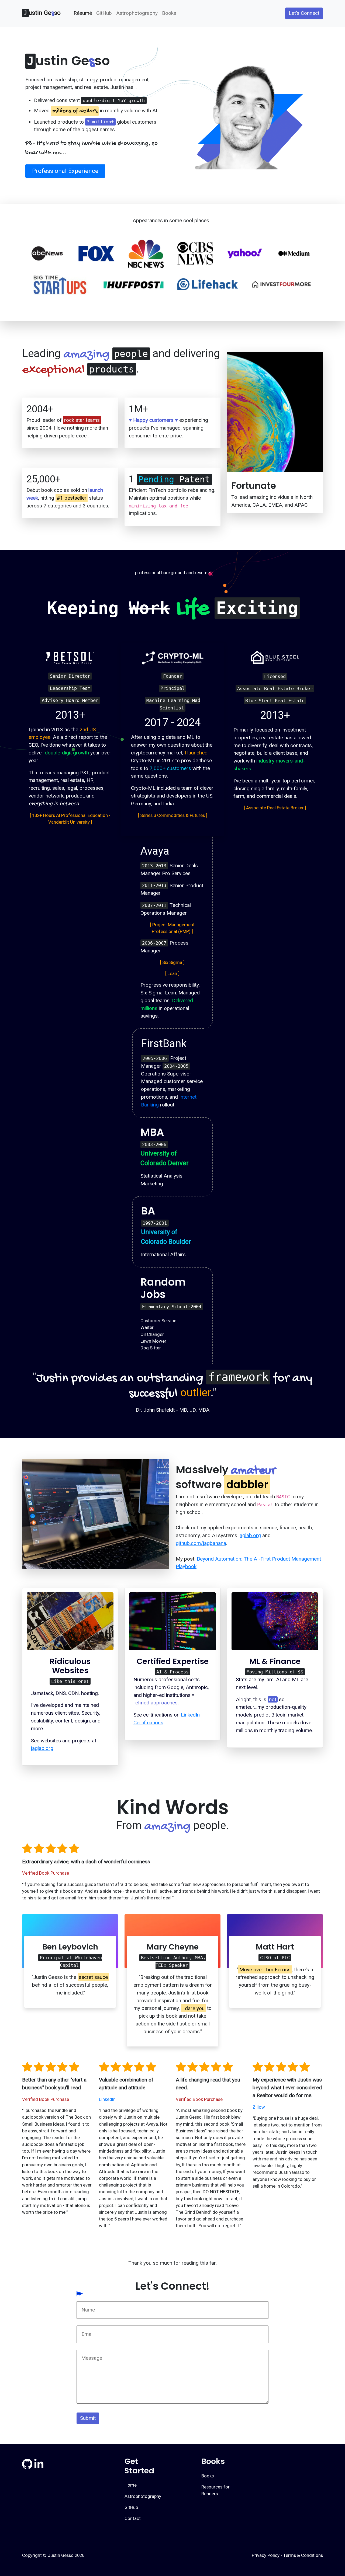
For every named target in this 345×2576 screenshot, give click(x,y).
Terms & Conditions (303, 2555)
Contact (133, 2518)
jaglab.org (250, 1535)
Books (169, 13)
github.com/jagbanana (201, 1543)
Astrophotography (137, 13)
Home (131, 2485)
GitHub (104, 13)
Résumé (83, 13)
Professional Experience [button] (65, 171)
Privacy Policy (266, 2555)
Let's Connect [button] (304, 13)
